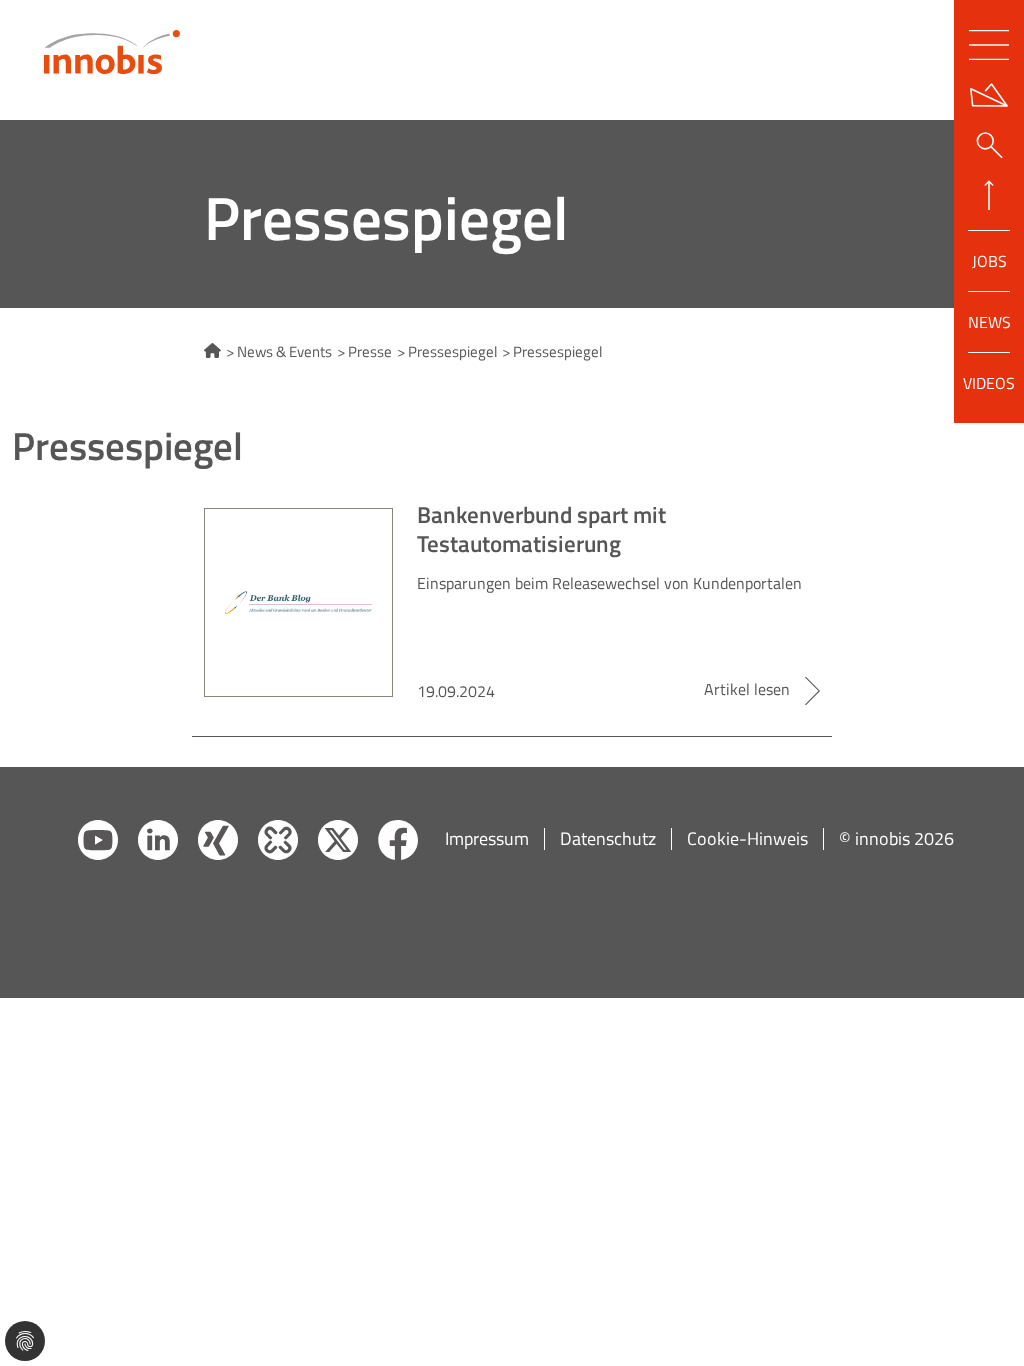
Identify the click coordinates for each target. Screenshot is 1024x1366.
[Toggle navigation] (989, 45)
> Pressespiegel (447, 352)
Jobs (989, 261)
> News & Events (279, 352)
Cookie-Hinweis (747, 839)
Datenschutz (608, 839)
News (989, 322)
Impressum (487, 839)
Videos (989, 382)
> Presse (364, 352)
